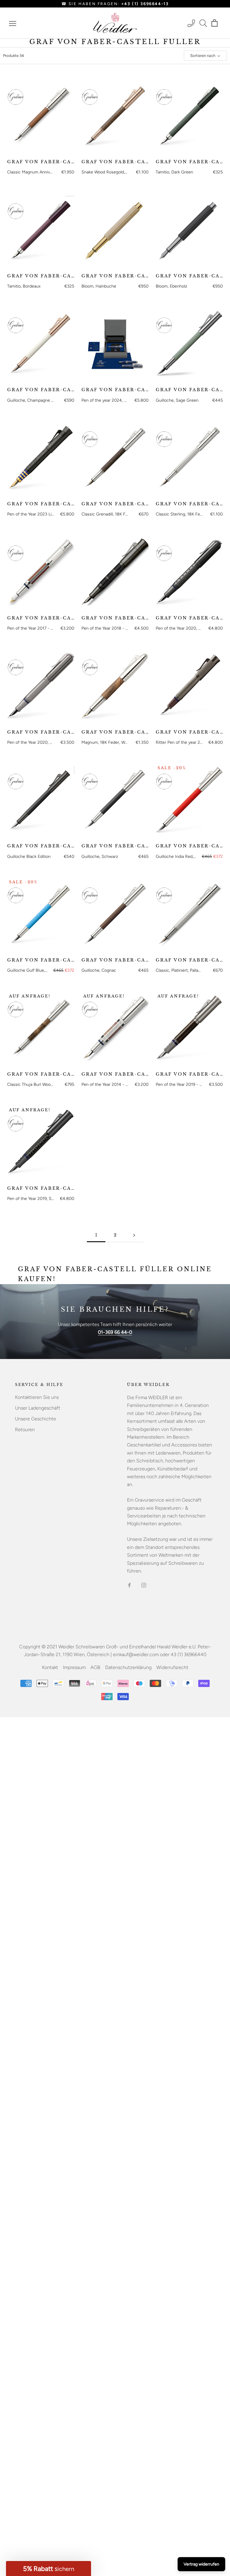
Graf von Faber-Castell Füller (41, 162)
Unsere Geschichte (35, 1419)
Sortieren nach (203, 56)
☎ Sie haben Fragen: (115, 4)
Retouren (25, 1430)
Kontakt (50, 1667)
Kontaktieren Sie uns (37, 1397)
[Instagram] (144, 1585)
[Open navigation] (13, 23)
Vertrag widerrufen (201, 2564)
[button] (49, 2569)
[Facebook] (129, 1585)
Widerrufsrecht (172, 1667)
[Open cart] (215, 23)
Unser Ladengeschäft (38, 1408)
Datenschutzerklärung (128, 1667)
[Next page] (134, 1235)
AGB (95, 1667)
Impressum (74, 1667)
